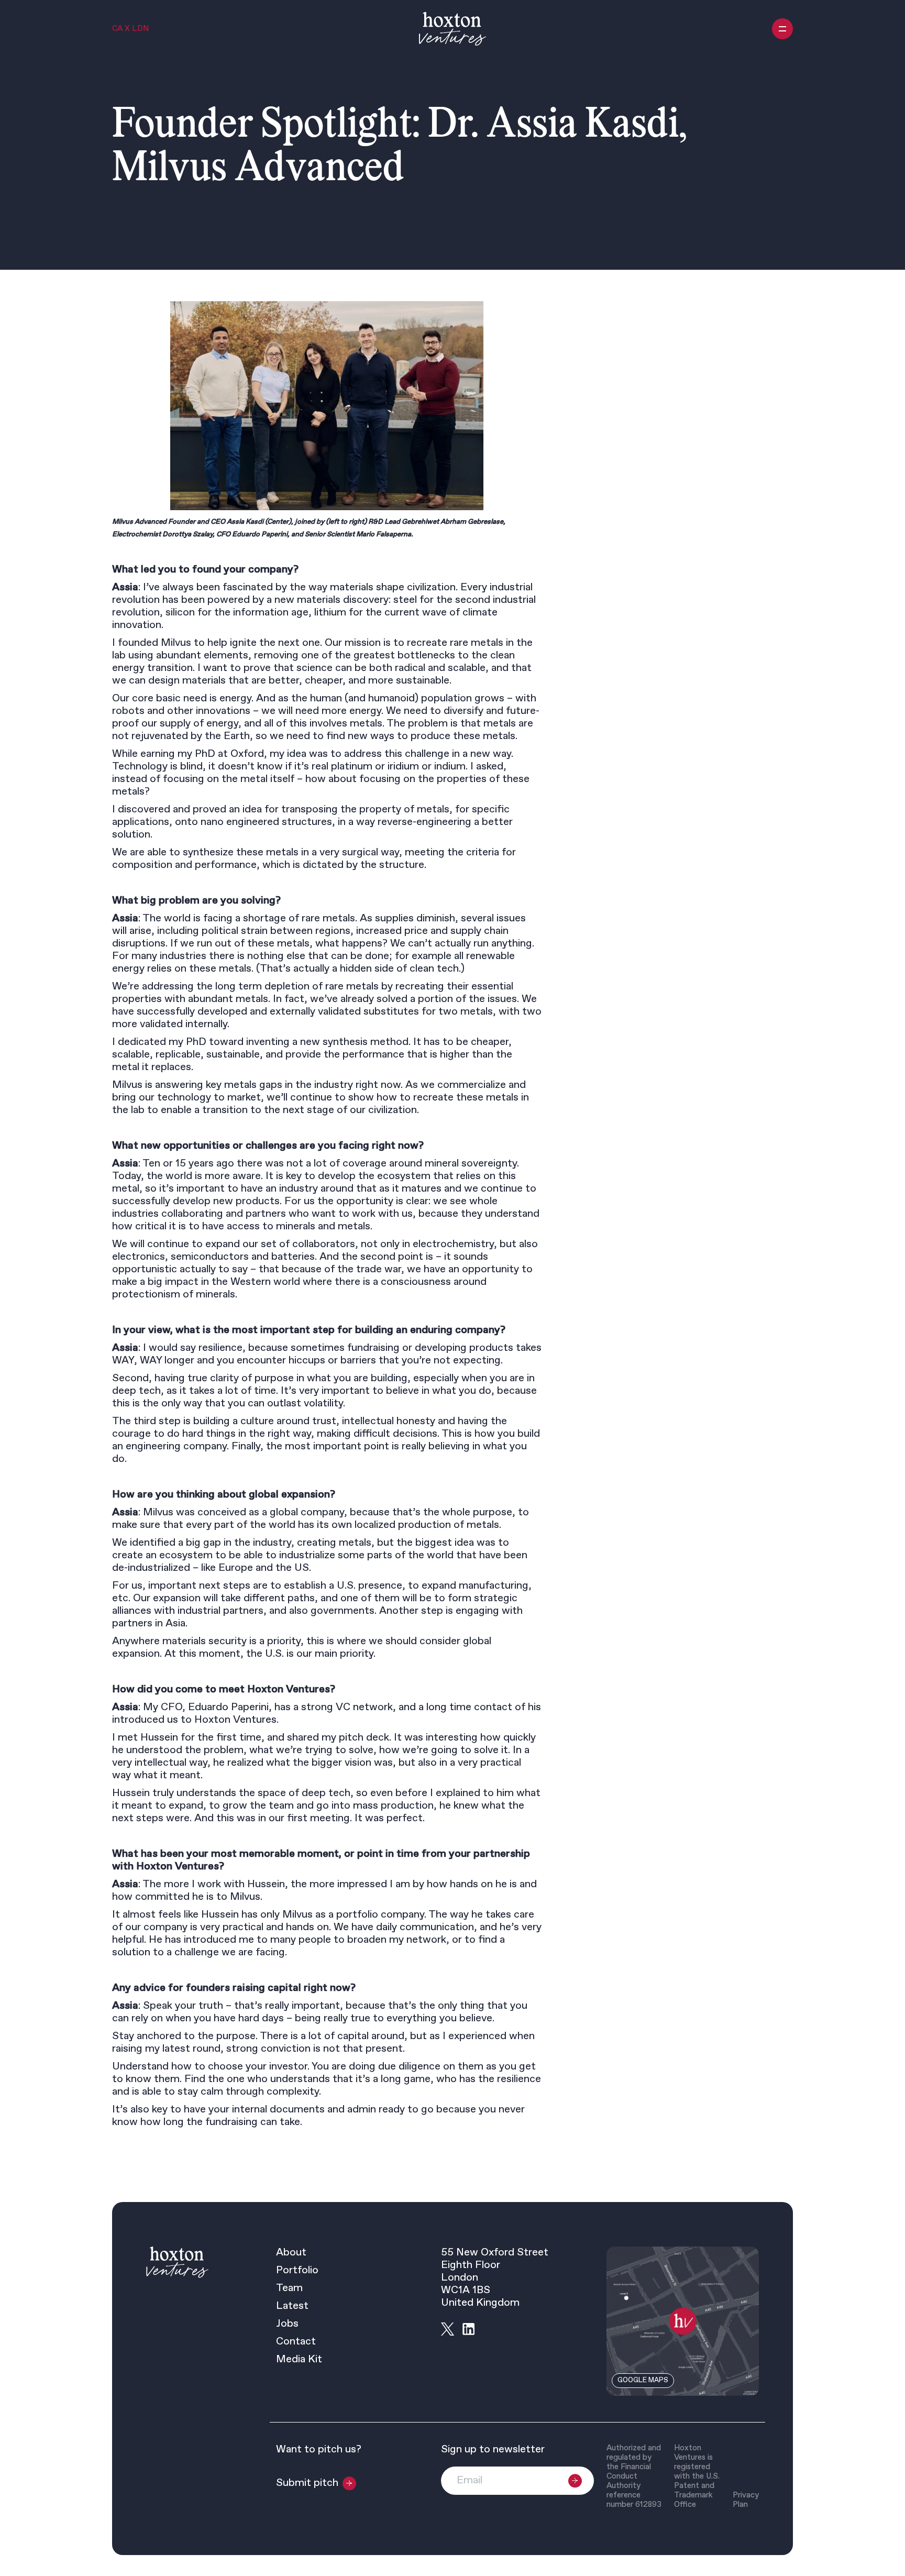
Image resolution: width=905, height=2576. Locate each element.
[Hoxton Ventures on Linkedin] (468, 2329)
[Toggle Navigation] (782, 29)
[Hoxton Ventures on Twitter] (448, 2329)
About (291, 2253)
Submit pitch (307, 2483)
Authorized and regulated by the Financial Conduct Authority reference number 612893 (634, 2476)
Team (289, 2288)
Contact (296, 2342)
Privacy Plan (746, 2500)
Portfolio (297, 2271)
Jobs (287, 2324)
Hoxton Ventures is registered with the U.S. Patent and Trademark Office (697, 2476)
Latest (292, 2306)
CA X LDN (130, 29)
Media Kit (299, 2360)
